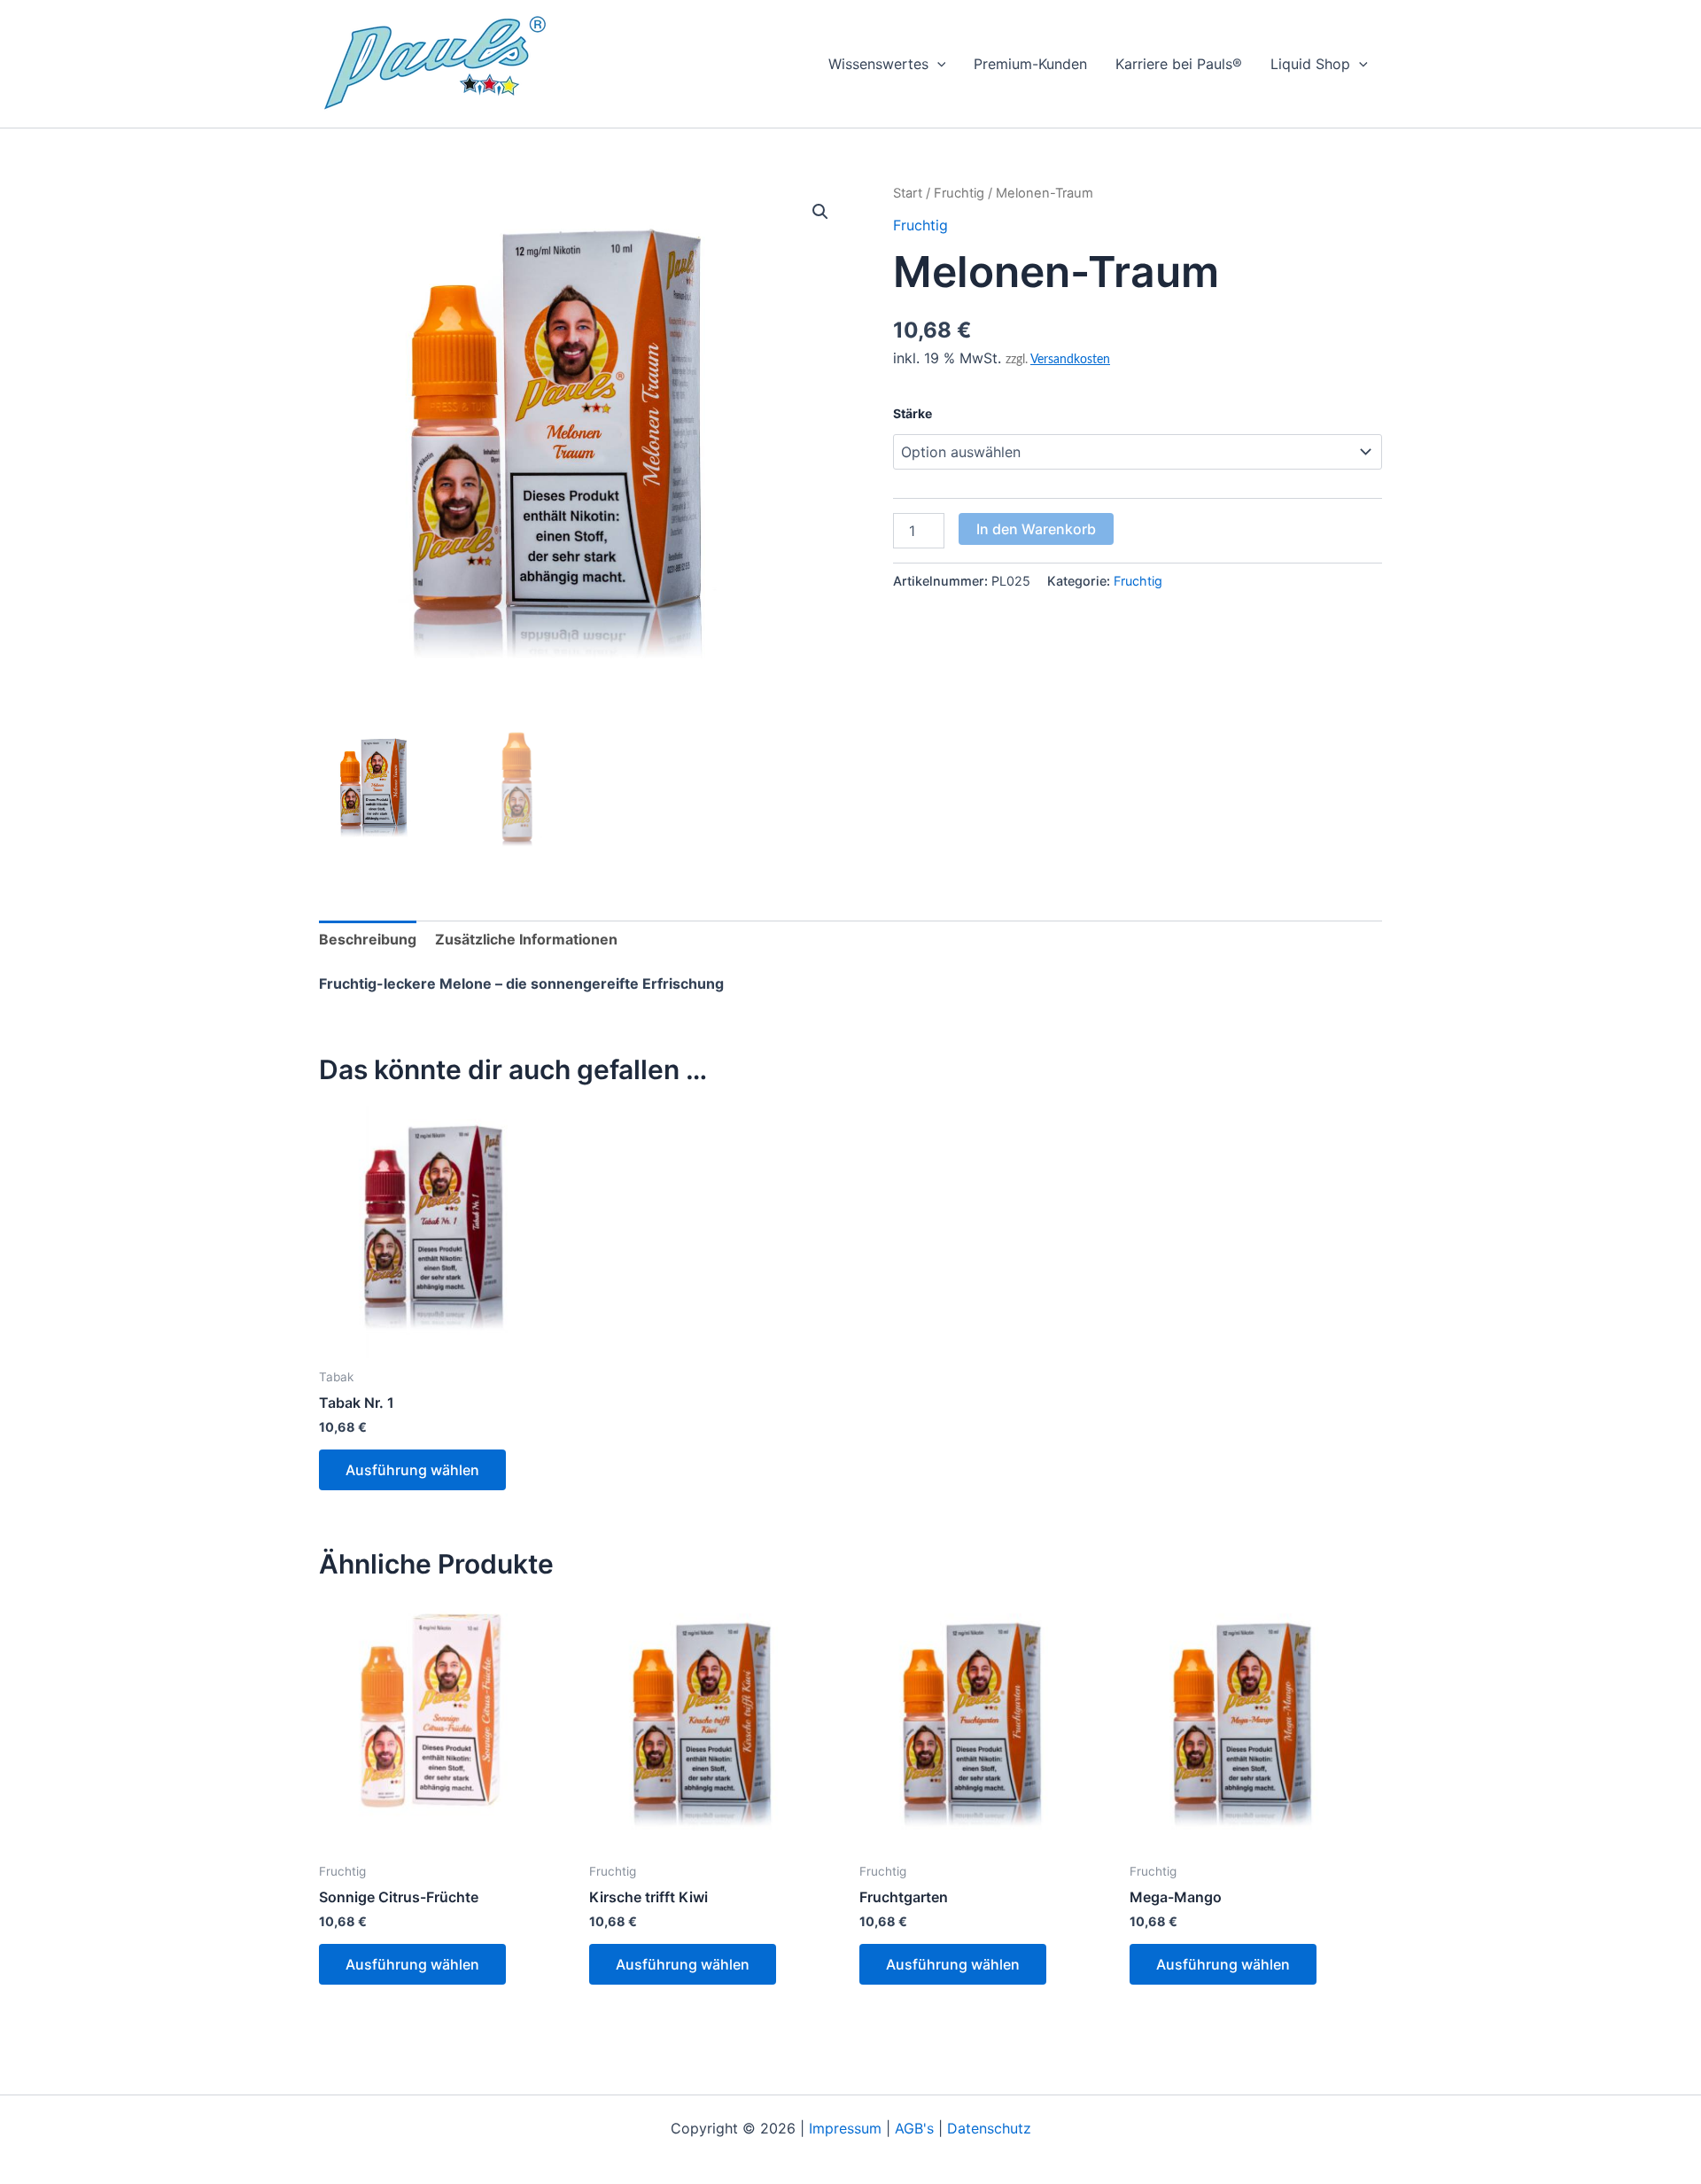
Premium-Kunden (1030, 64)
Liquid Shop (1310, 64)
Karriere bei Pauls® (1179, 64)
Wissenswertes (878, 64)
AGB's (914, 2128)
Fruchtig (959, 193)
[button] (937, 64)
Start (908, 193)
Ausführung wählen (412, 1470)
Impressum (845, 2128)
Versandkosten (1070, 359)
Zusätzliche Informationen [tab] (526, 939)
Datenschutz (989, 2128)
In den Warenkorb (1036, 529)
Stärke (913, 413)
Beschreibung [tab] (368, 939)
